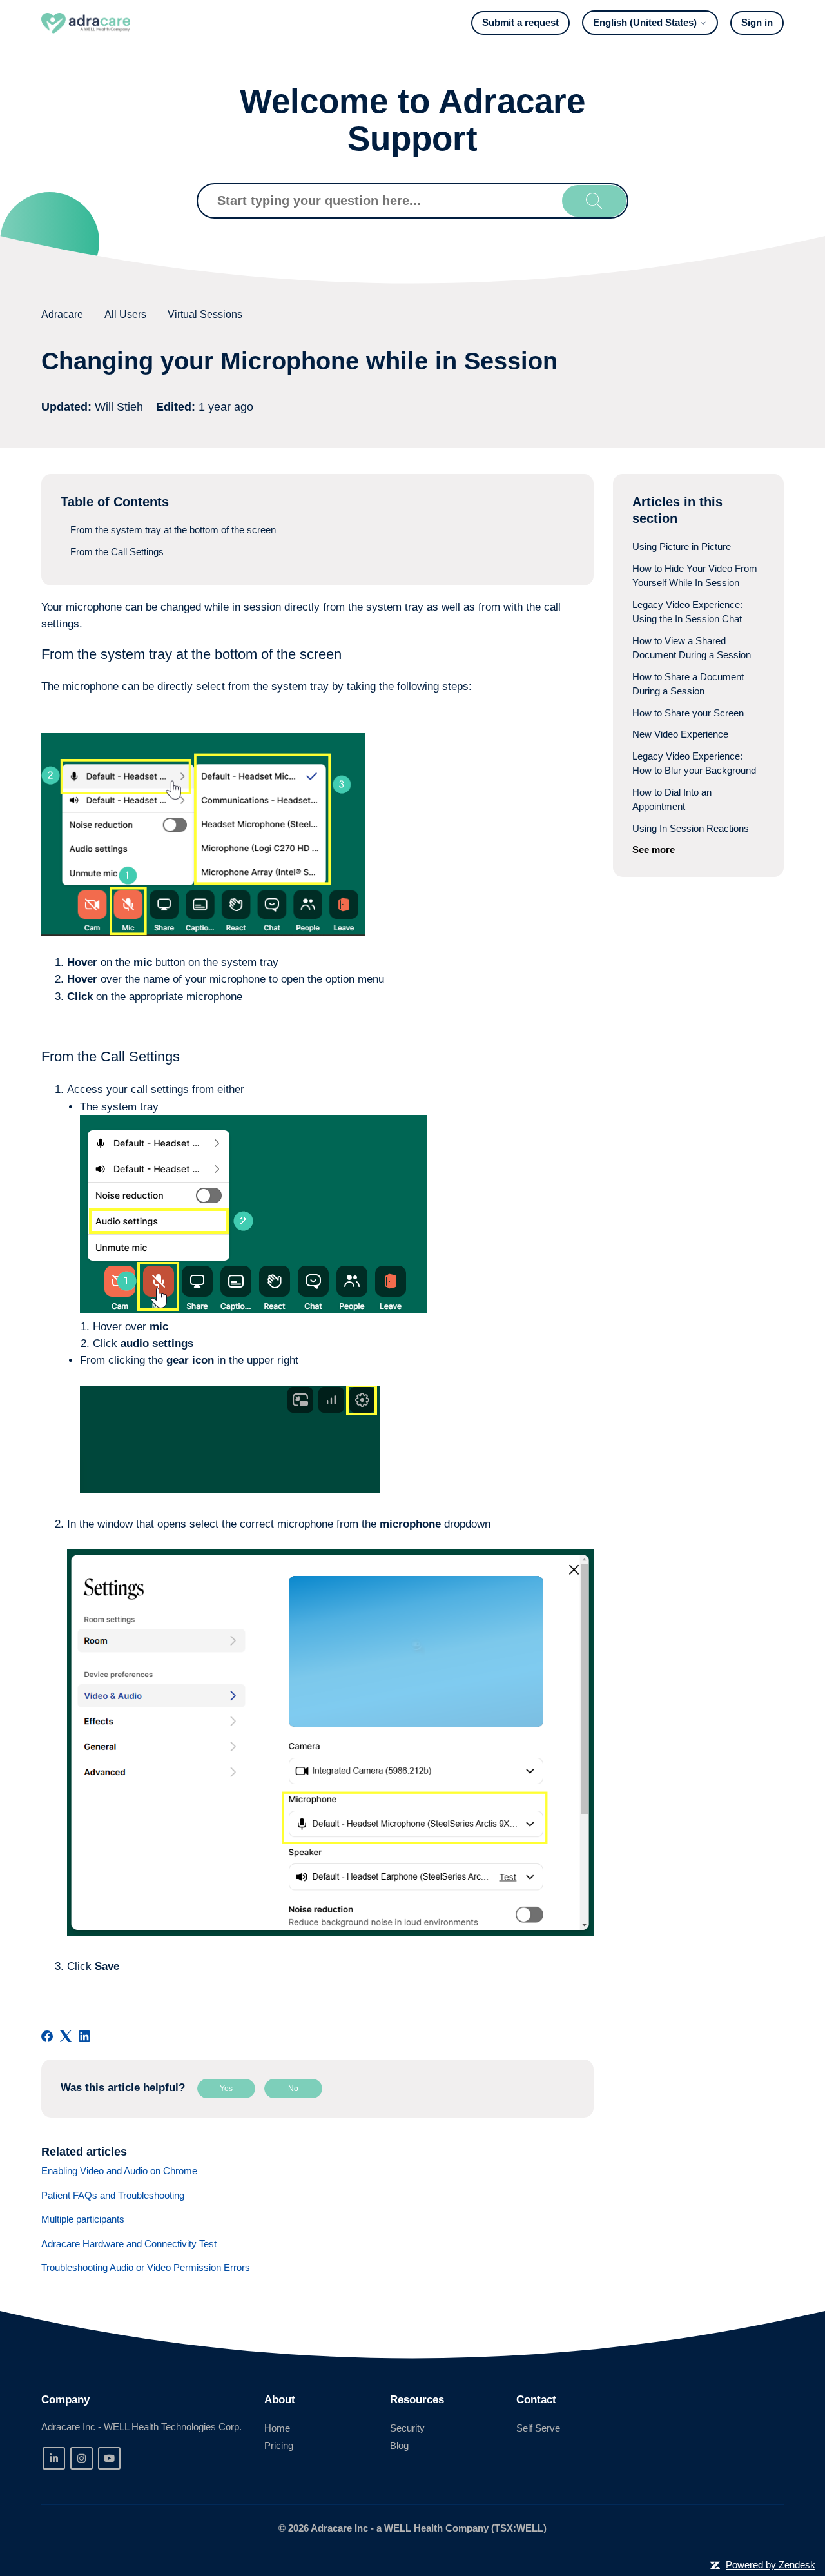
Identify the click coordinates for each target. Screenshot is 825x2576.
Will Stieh (121, 407)
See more (654, 850)
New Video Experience (680, 734)
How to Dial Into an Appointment (672, 800)
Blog (399, 2445)
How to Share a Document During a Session (688, 684)
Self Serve (538, 2428)
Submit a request (520, 22)
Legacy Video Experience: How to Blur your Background (694, 763)
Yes (226, 2089)
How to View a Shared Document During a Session (692, 648)
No (293, 2089)
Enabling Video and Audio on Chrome (119, 2171)
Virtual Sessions (205, 314)
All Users (125, 314)
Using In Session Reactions (691, 828)
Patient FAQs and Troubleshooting (113, 2195)
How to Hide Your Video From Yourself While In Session (695, 576)
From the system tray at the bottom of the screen (173, 530)
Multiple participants (83, 2219)
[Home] (86, 23)
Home (277, 2428)
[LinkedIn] (84, 2036)
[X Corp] (66, 2036)
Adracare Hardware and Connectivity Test (129, 2244)
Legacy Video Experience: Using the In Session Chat (687, 612)
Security (407, 2428)
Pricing (279, 2445)
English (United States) (646, 22)
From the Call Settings (117, 552)
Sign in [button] (757, 22)
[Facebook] (47, 2036)
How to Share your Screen (688, 713)
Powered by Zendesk (771, 2565)
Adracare (62, 314)
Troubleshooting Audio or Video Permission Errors (146, 2267)
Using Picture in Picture (682, 546)
